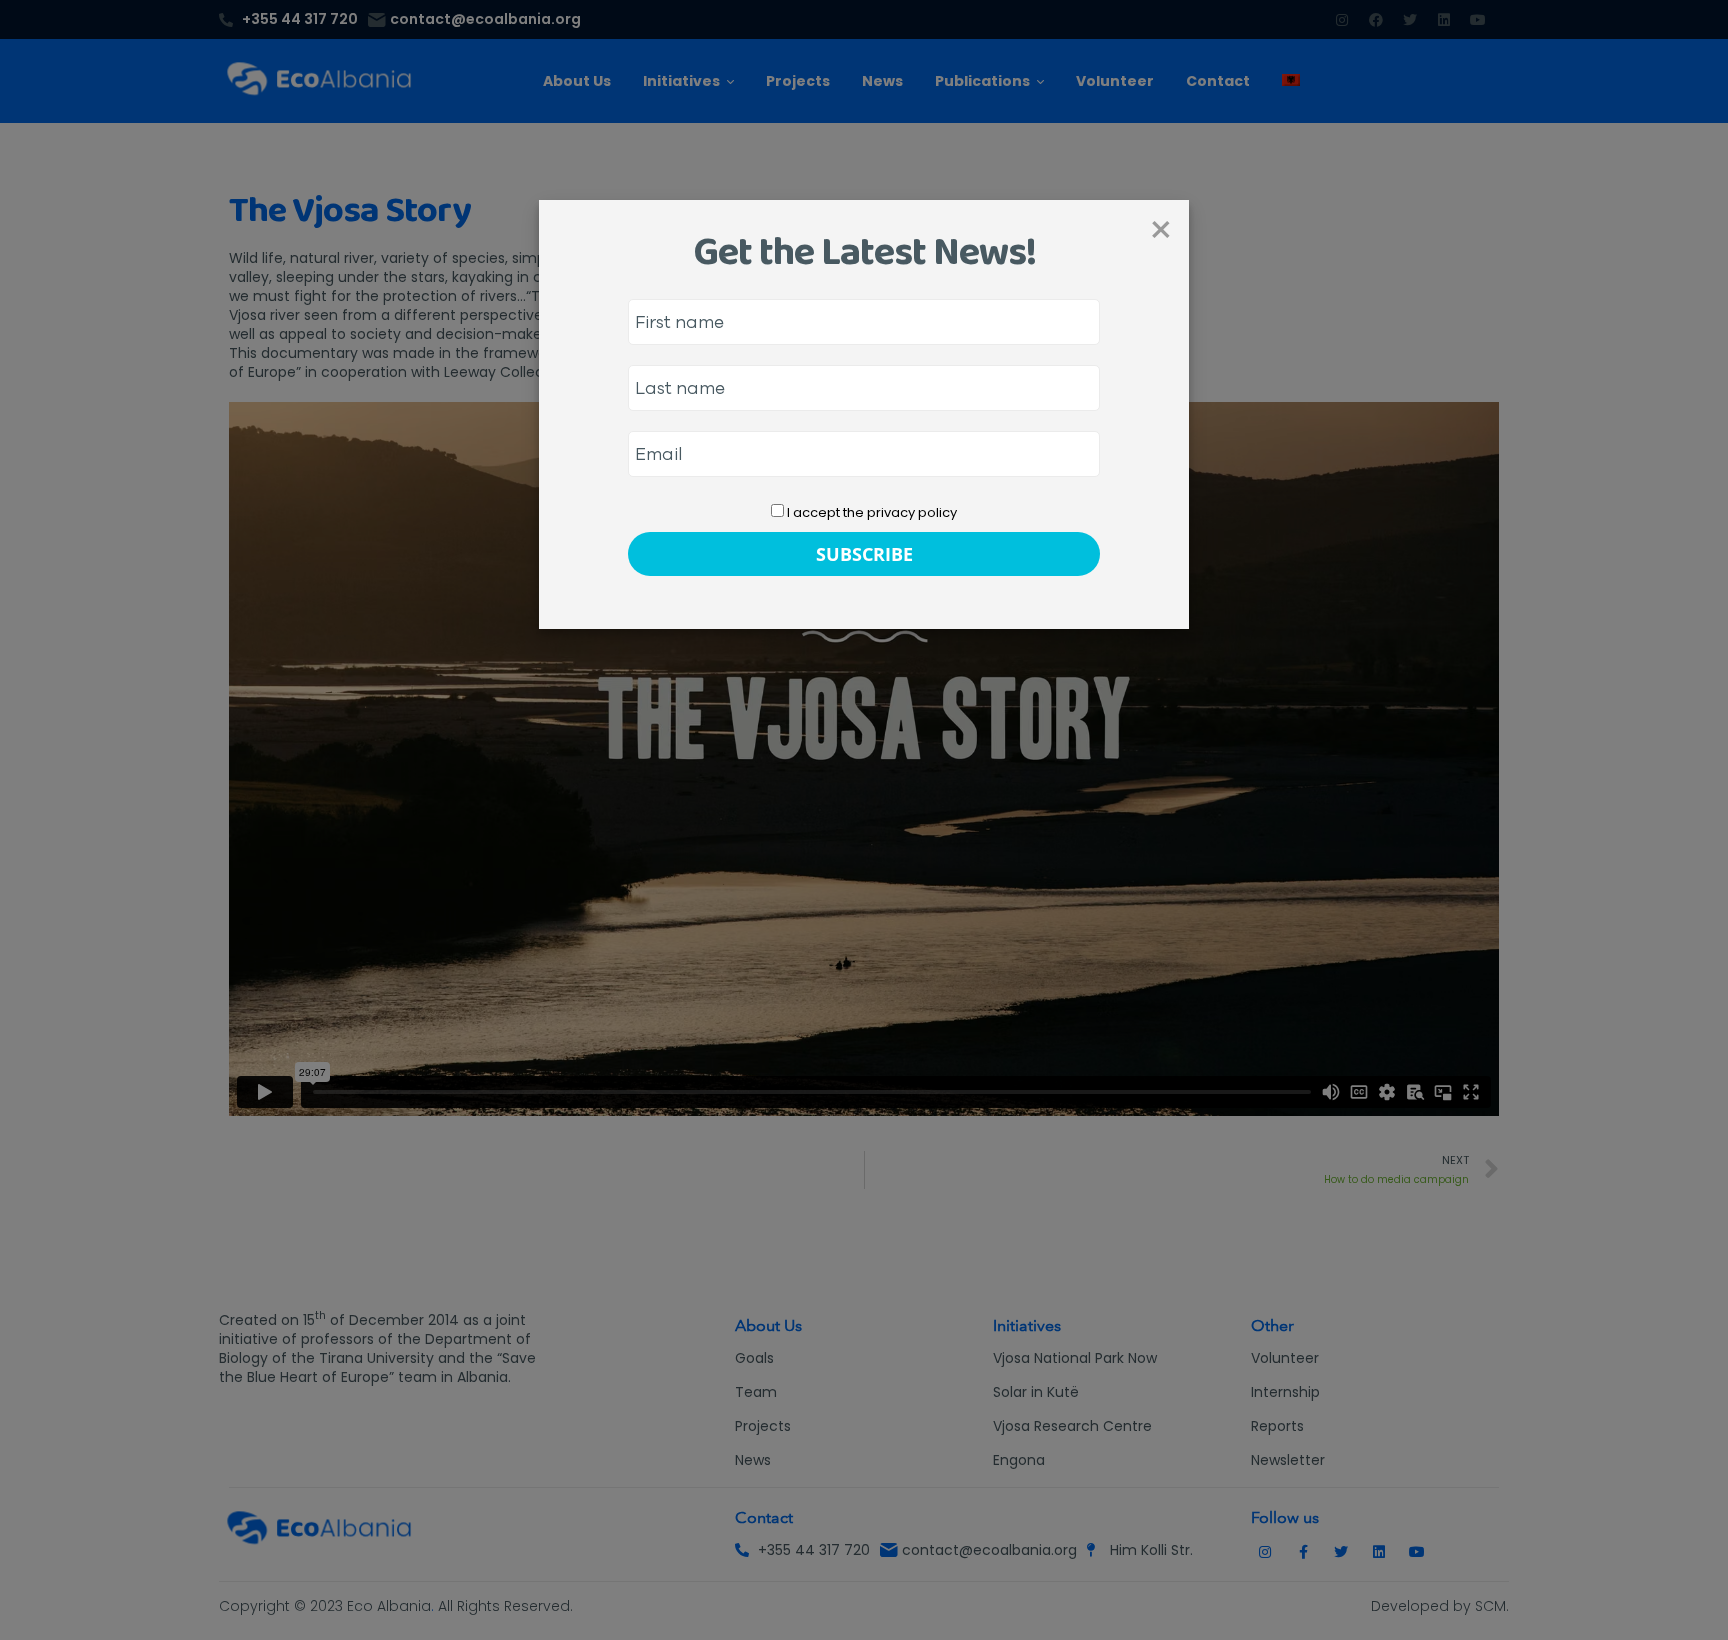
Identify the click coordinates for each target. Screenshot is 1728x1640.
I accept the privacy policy (870, 512)
